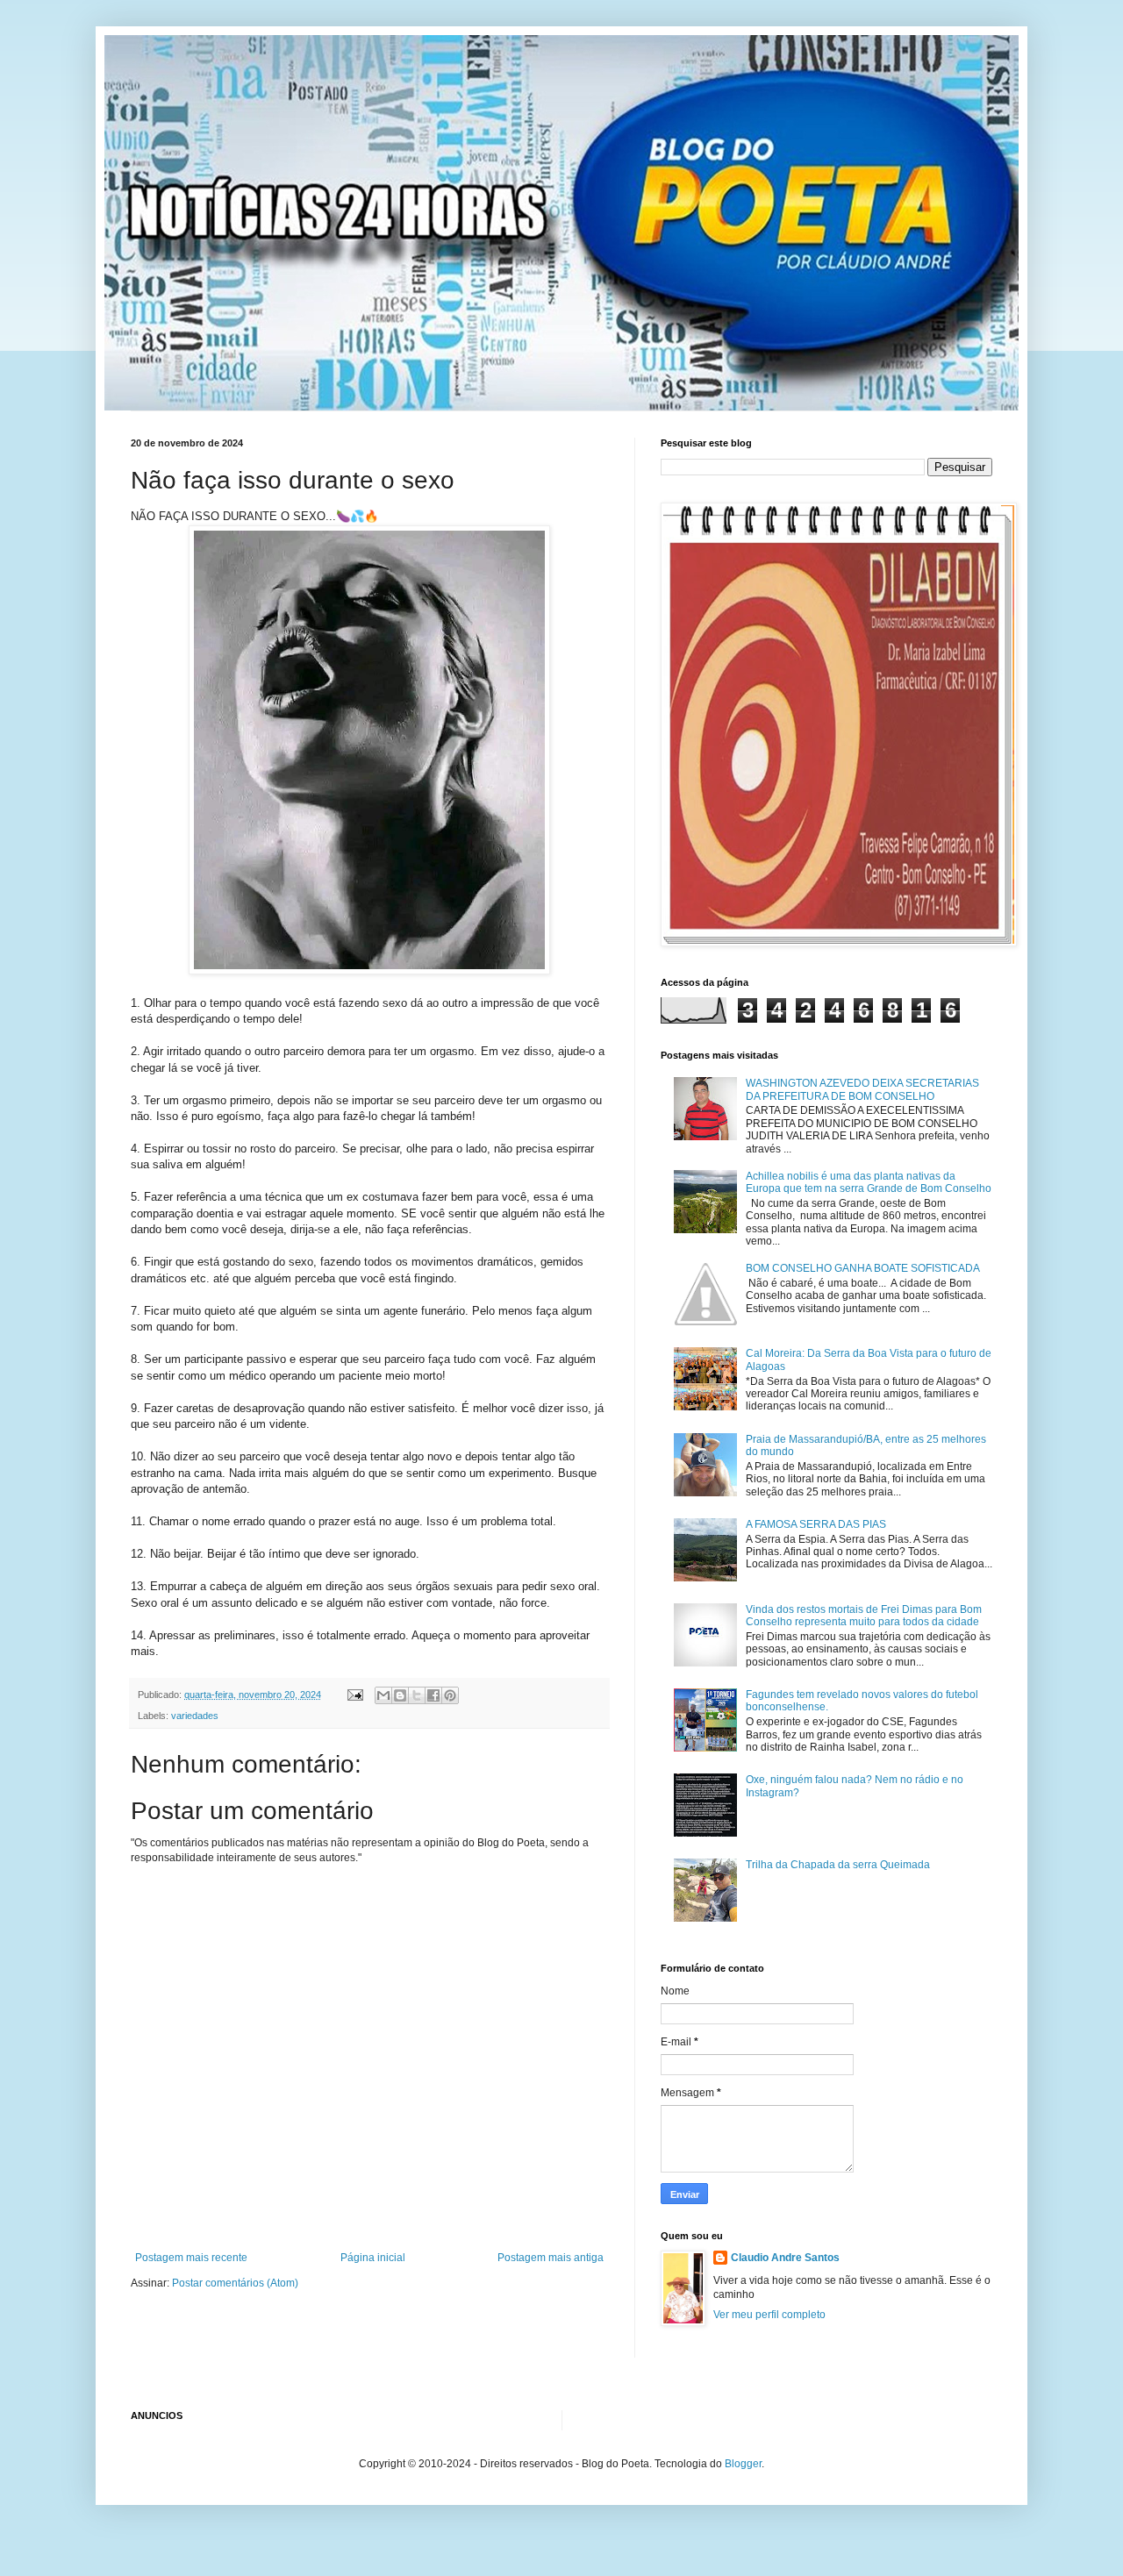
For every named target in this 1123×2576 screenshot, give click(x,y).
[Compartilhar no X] (417, 1695)
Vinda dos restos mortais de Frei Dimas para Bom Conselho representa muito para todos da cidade (864, 1616)
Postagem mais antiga (551, 2258)
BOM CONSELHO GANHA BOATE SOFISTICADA (863, 1268)
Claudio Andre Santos (785, 2258)
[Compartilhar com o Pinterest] (450, 1695)
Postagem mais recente (191, 2258)
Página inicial (373, 2258)
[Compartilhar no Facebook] (433, 1695)
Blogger (743, 2464)
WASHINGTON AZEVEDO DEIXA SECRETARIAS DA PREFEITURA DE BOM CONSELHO (862, 1089)
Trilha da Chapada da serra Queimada (838, 1865)
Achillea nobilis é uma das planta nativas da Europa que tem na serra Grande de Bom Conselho (869, 1182)
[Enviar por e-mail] (383, 1695)
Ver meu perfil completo (769, 2315)
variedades (195, 1716)
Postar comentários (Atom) (235, 2283)
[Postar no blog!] (400, 1695)
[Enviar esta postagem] (354, 1695)
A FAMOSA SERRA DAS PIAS (816, 1524)
